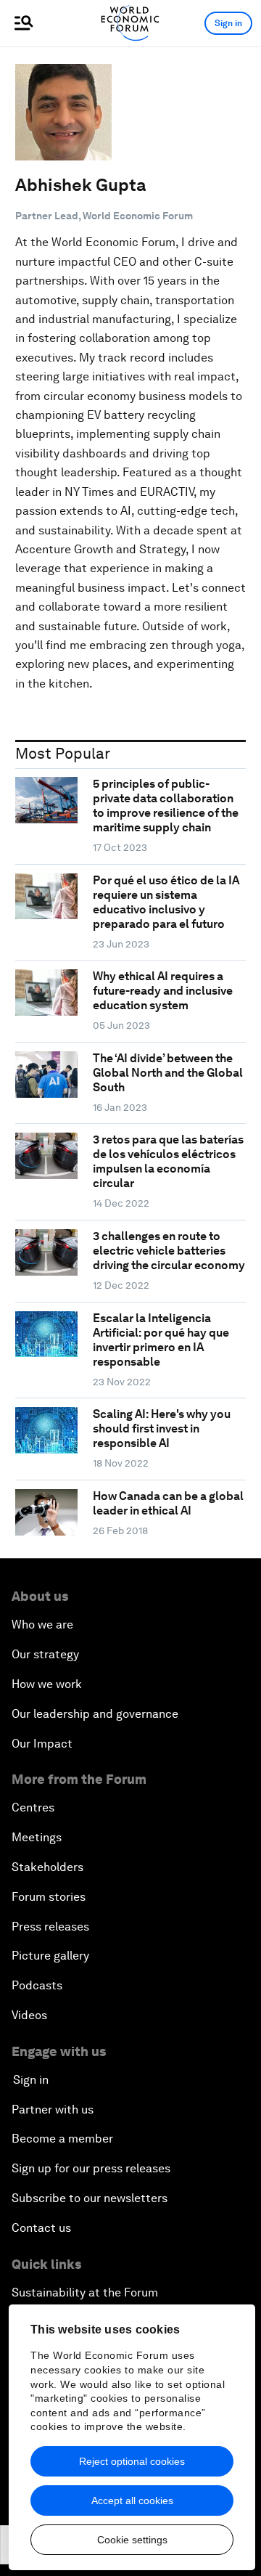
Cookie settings (132, 2540)
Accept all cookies (132, 2500)
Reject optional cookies (132, 2461)
